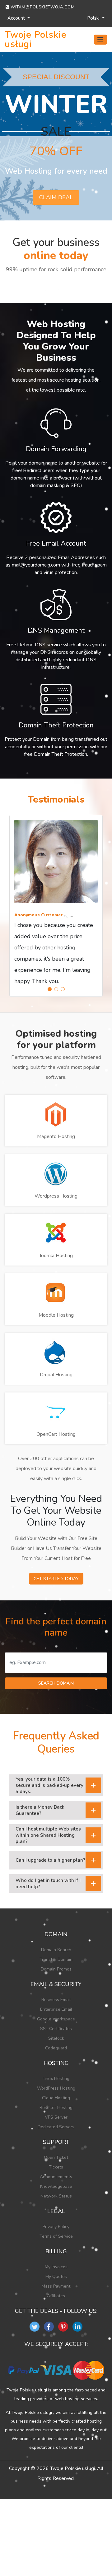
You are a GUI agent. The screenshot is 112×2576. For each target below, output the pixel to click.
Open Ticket (56, 2157)
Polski (94, 18)
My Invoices (56, 2267)
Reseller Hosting (56, 2108)
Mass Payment (56, 2286)
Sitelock (56, 2038)
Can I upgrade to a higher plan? (50, 1860)
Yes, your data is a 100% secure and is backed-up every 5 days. (49, 1785)
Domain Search (56, 1950)
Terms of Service (56, 2236)
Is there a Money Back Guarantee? (40, 1810)
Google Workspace (56, 2019)
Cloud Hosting (56, 2098)
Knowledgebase (56, 2186)
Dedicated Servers (56, 2127)
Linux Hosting (56, 2079)
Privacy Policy (56, 2227)
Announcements (56, 2177)
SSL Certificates (56, 2029)
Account (17, 18)
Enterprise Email (56, 2009)
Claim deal (56, 197)
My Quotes (56, 2277)
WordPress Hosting (56, 2088)
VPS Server (56, 2117)
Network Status (56, 2196)
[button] (50, 989)
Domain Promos (56, 1969)
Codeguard (56, 2048)
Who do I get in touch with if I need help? (48, 1884)
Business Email (56, 2000)
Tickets (56, 2167)
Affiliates (56, 2296)
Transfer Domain (56, 1959)
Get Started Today (56, 1579)
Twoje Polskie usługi (35, 40)
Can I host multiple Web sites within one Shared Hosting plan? (48, 1835)
